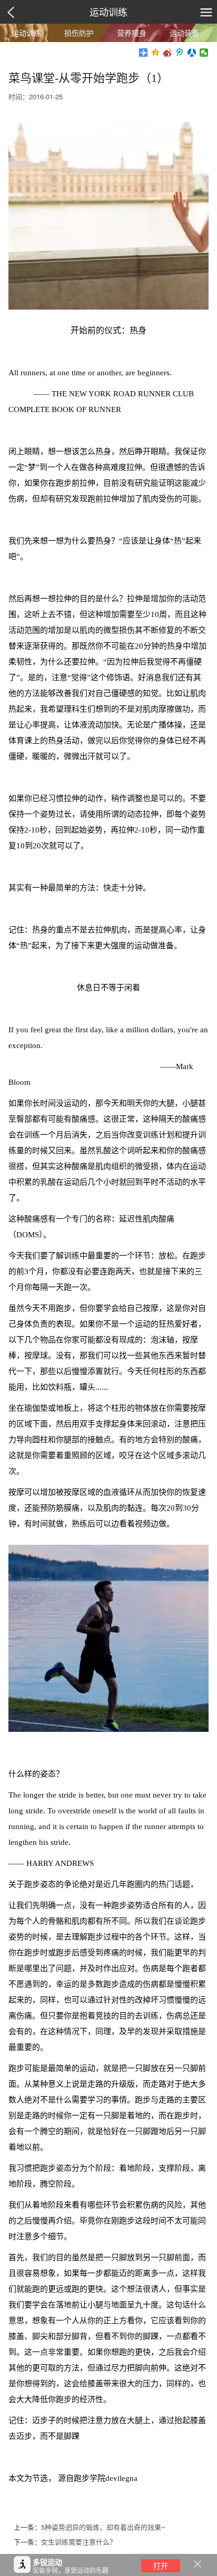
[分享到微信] (204, 53)
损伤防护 (79, 33)
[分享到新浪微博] (168, 53)
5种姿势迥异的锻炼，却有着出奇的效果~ (103, 2527)
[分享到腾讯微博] (180, 53)
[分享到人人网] (192, 53)
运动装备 (184, 33)
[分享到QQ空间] (156, 53)
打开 (161, 2565)
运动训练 (108, 12)
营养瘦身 (132, 33)
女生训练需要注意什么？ (79, 2542)
